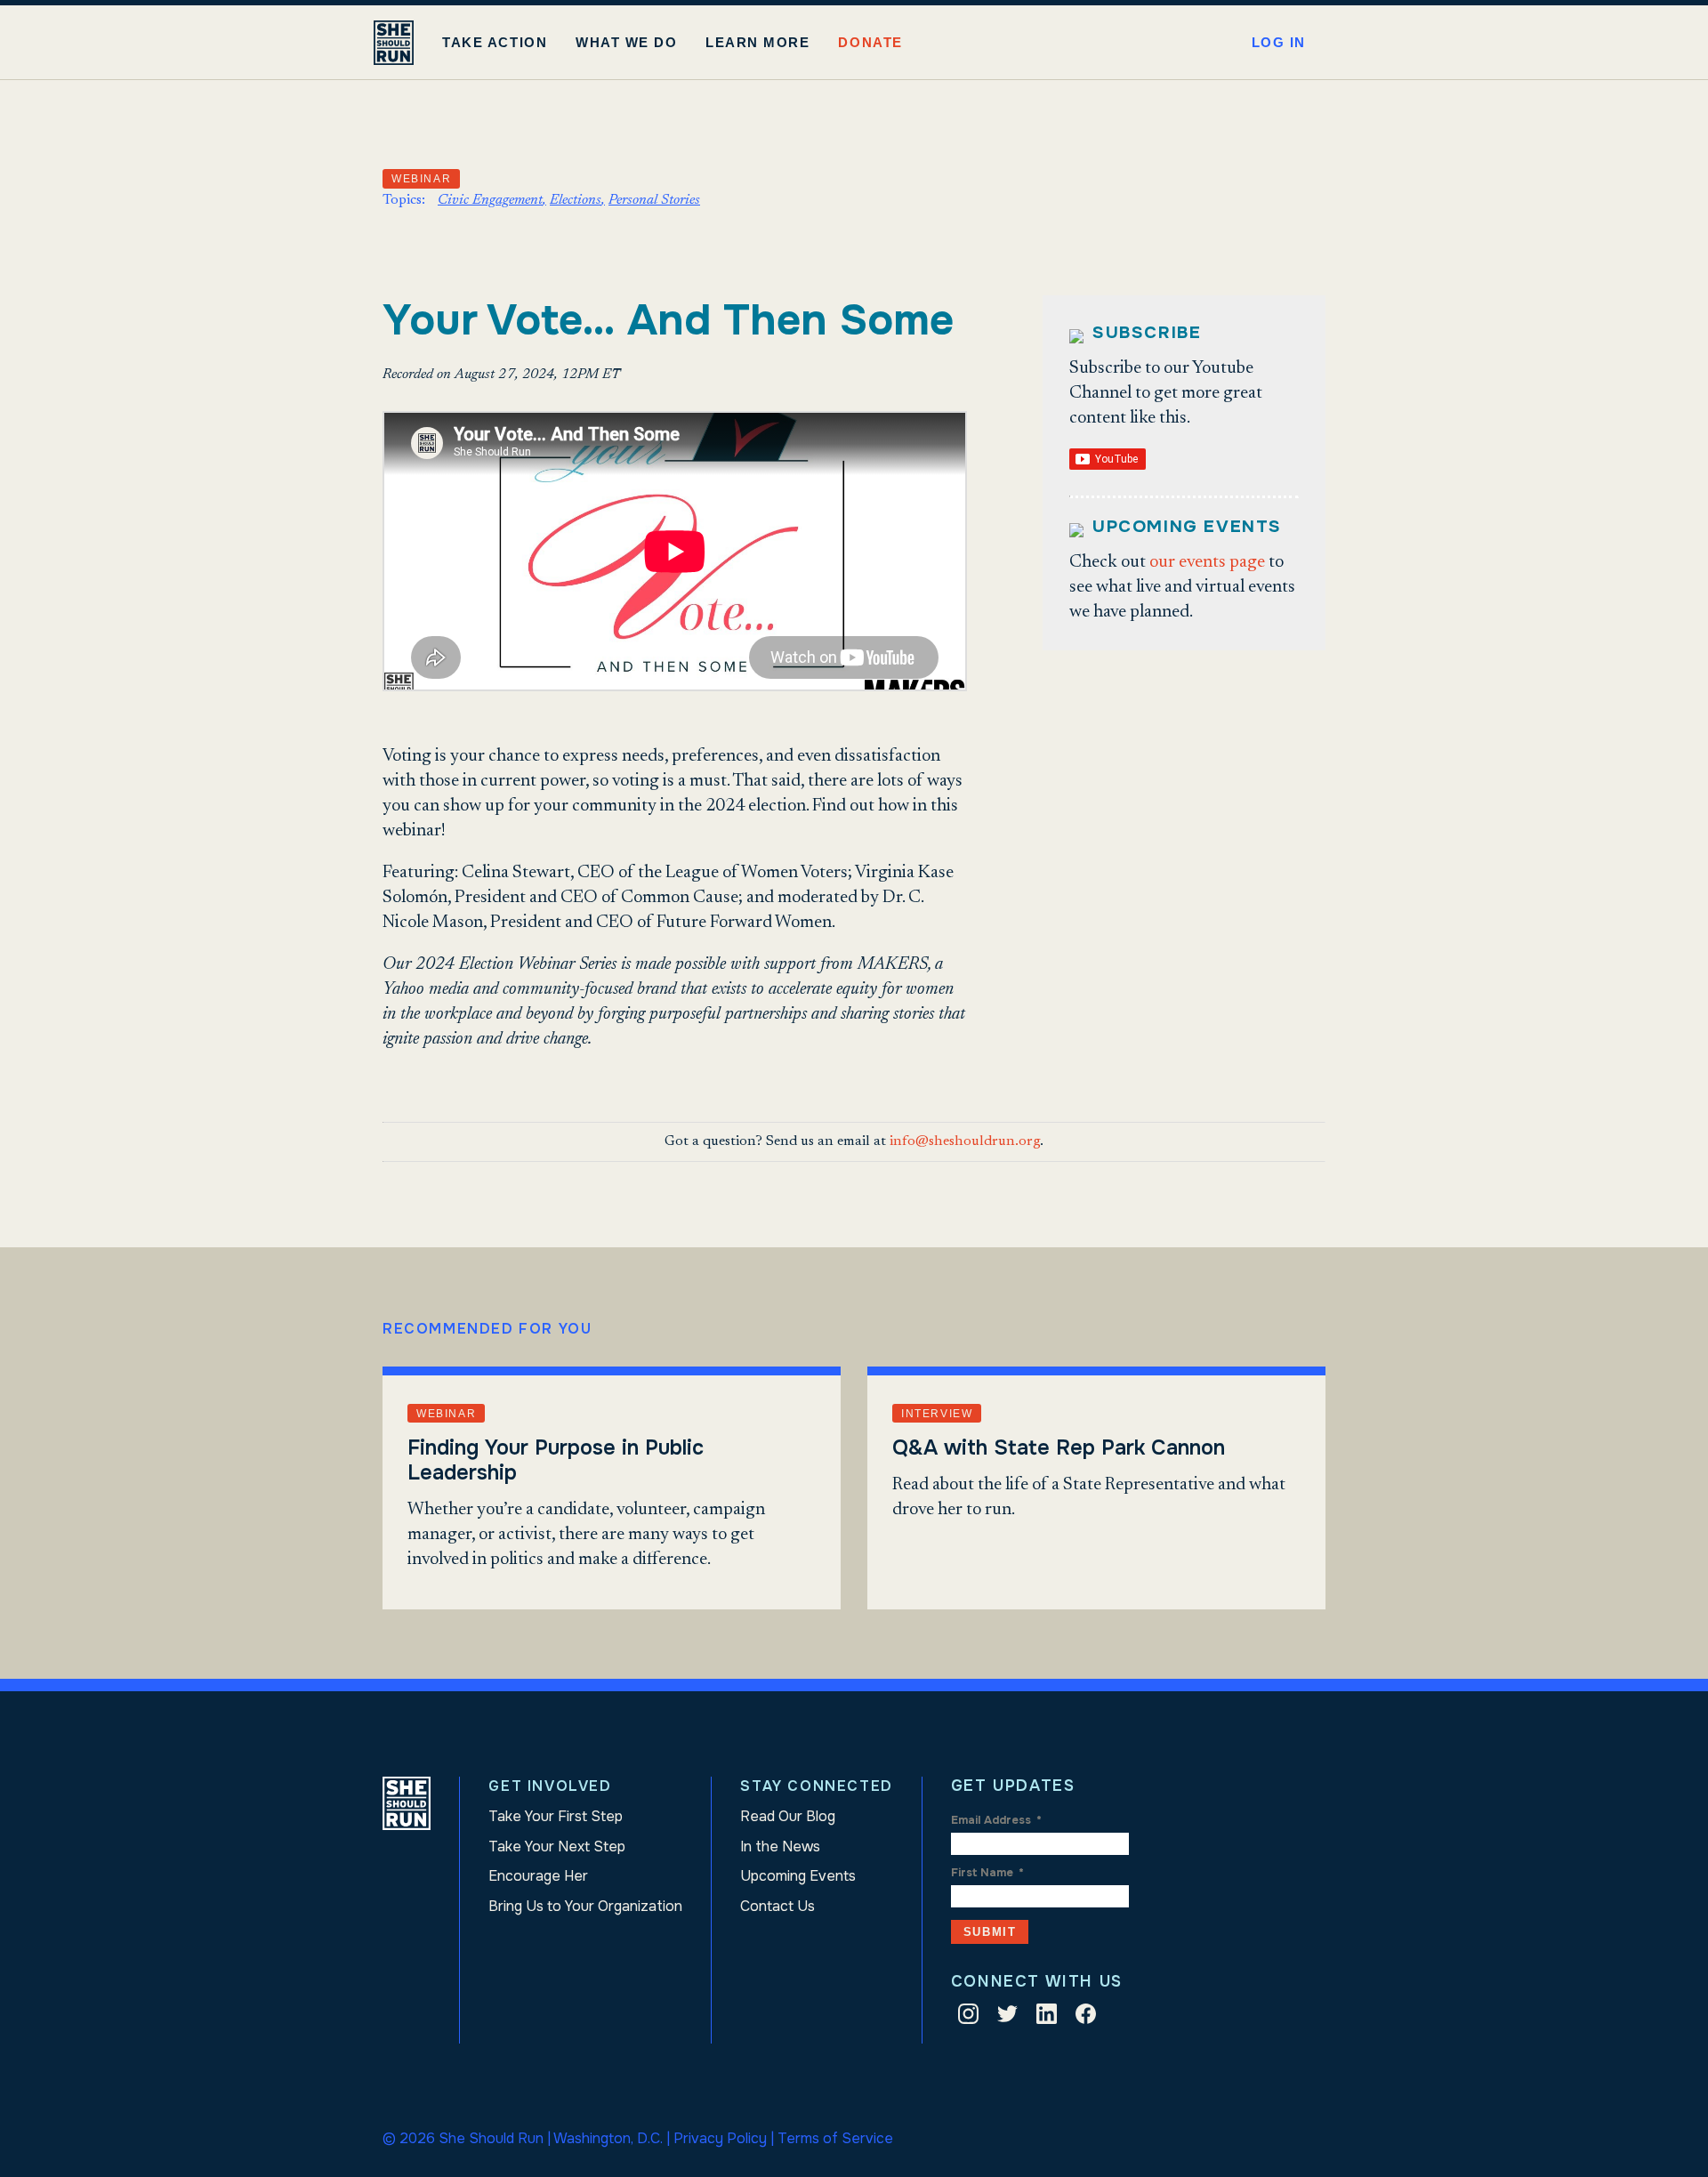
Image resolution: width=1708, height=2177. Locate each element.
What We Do (626, 42)
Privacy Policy (720, 2138)
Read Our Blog (788, 1816)
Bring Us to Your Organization (585, 1906)
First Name (987, 1873)
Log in (1279, 42)
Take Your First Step (556, 1816)
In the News (780, 1846)
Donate (870, 42)
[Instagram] (968, 2017)
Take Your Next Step (557, 1846)
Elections (576, 200)
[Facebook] (1086, 2017)
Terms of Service (835, 2138)
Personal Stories (654, 200)
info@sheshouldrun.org (965, 1141)
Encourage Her (538, 1876)
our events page (1207, 562)
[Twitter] (1007, 2017)
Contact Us (777, 1906)
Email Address (996, 1820)
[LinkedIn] (1047, 2017)
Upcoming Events (798, 1876)
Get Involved (550, 1786)
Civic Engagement (490, 200)
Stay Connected (816, 1786)
